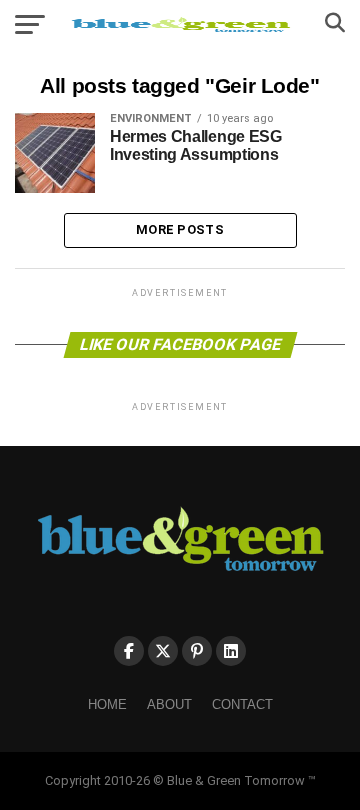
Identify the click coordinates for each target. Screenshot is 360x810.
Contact (242, 704)
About (169, 704)
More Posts (180, 229)
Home (107, 704)
